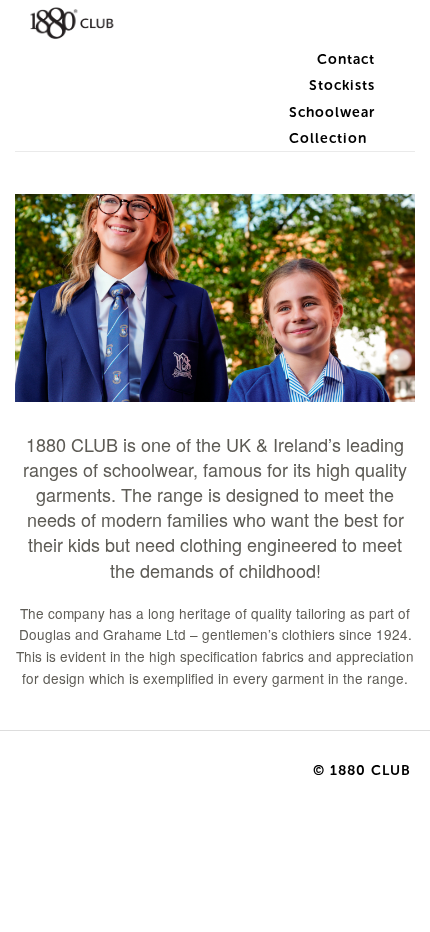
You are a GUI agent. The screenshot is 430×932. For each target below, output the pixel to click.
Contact (346, 59)
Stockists (342, 85)
